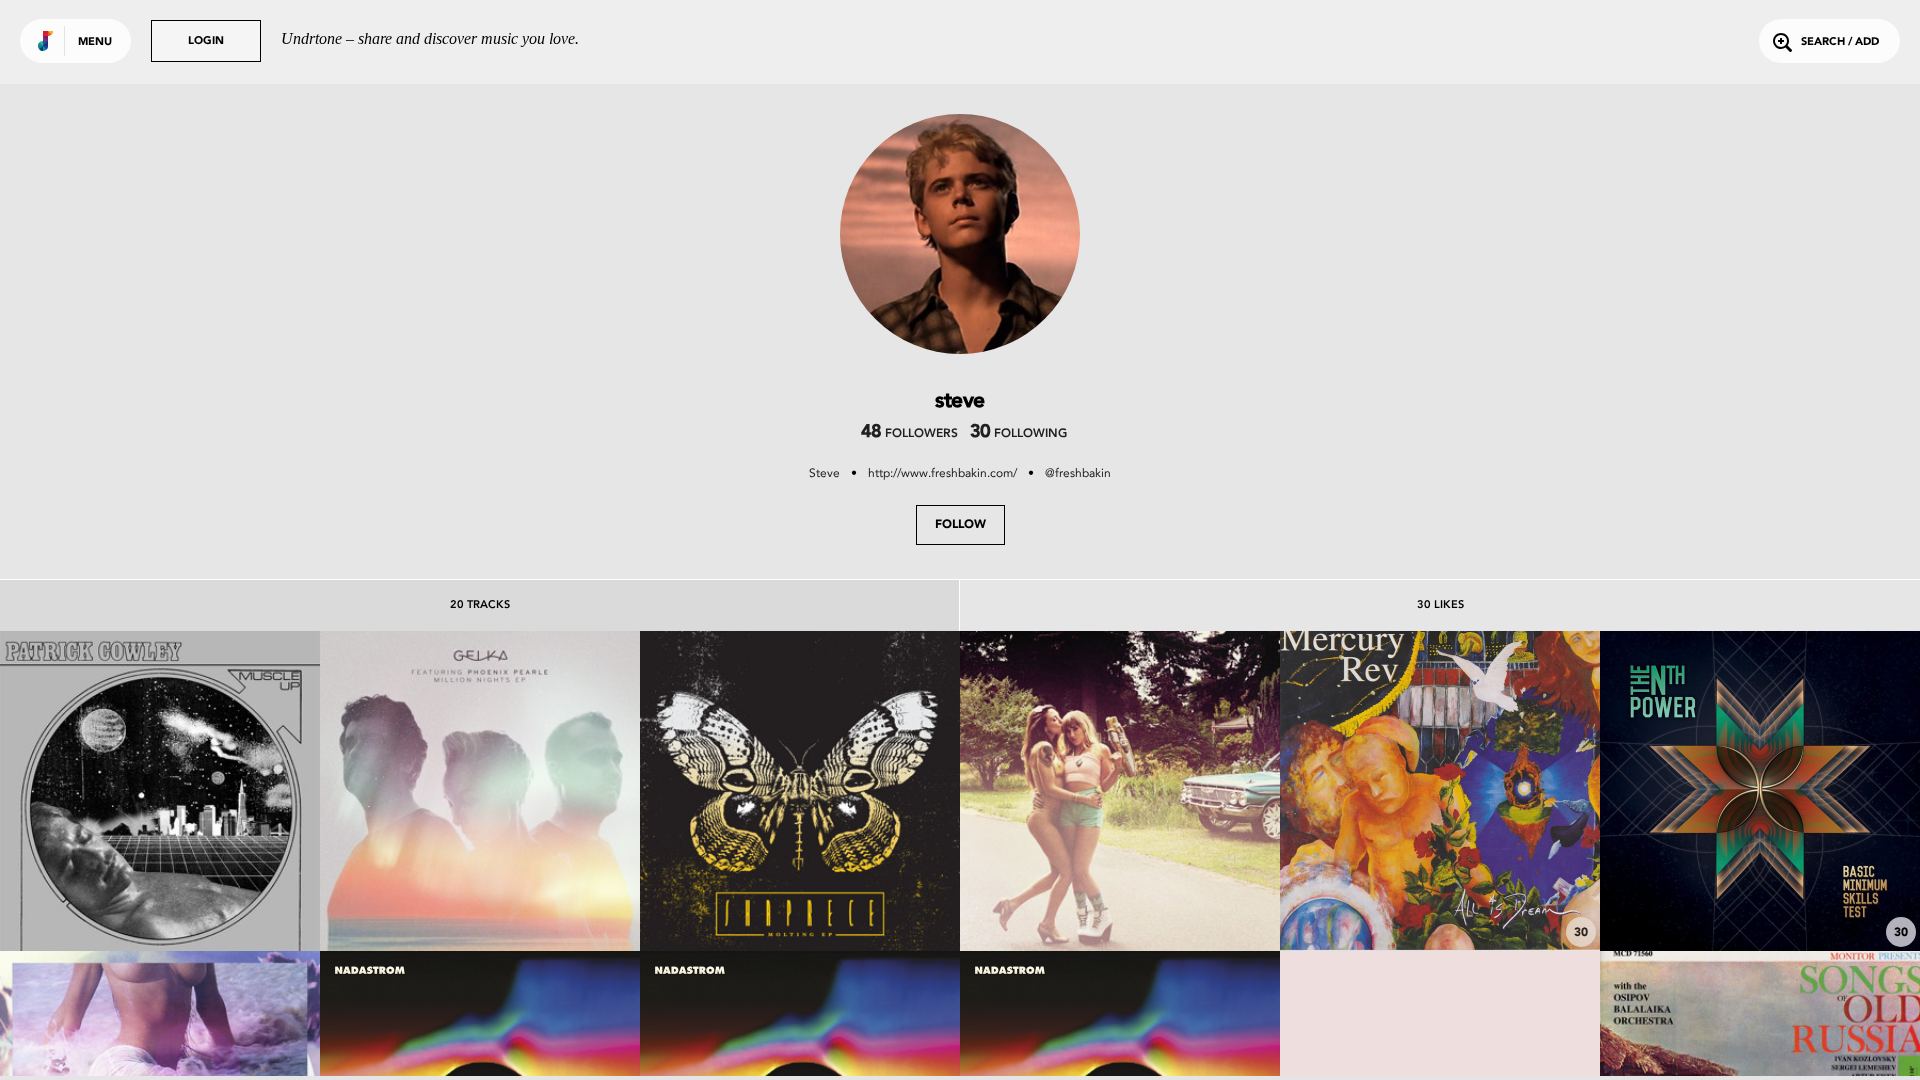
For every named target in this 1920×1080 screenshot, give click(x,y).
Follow (960, 525)
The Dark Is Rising (1440, 896)
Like (93, 791)
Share (226, 791)
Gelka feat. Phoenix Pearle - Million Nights (480, 886)
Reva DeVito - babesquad (1120, 896)
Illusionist (800, 896)
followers (909, 434)
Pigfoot (160, 896)
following (1018, 434)
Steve (824, 473)
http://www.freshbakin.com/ (942, 473)
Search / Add (1840, 42)
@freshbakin (1078, 473)
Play (160, 791)
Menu (95, 42)
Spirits (1760, 896)
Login (206, 41)
